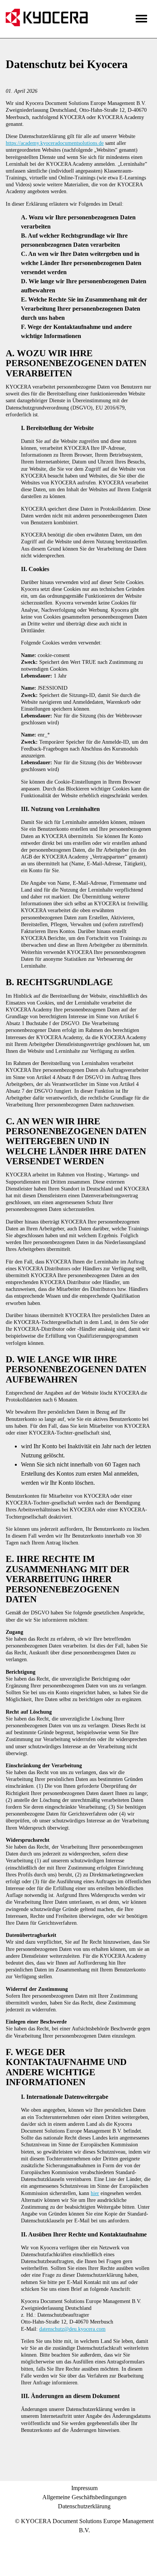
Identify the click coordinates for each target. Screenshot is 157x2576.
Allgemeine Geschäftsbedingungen (84, 2497)
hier (95, 2193)
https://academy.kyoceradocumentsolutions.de (55, 143)
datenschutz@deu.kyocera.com (72, 2329)
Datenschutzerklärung (84, 2506)
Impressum (84, 2488)
